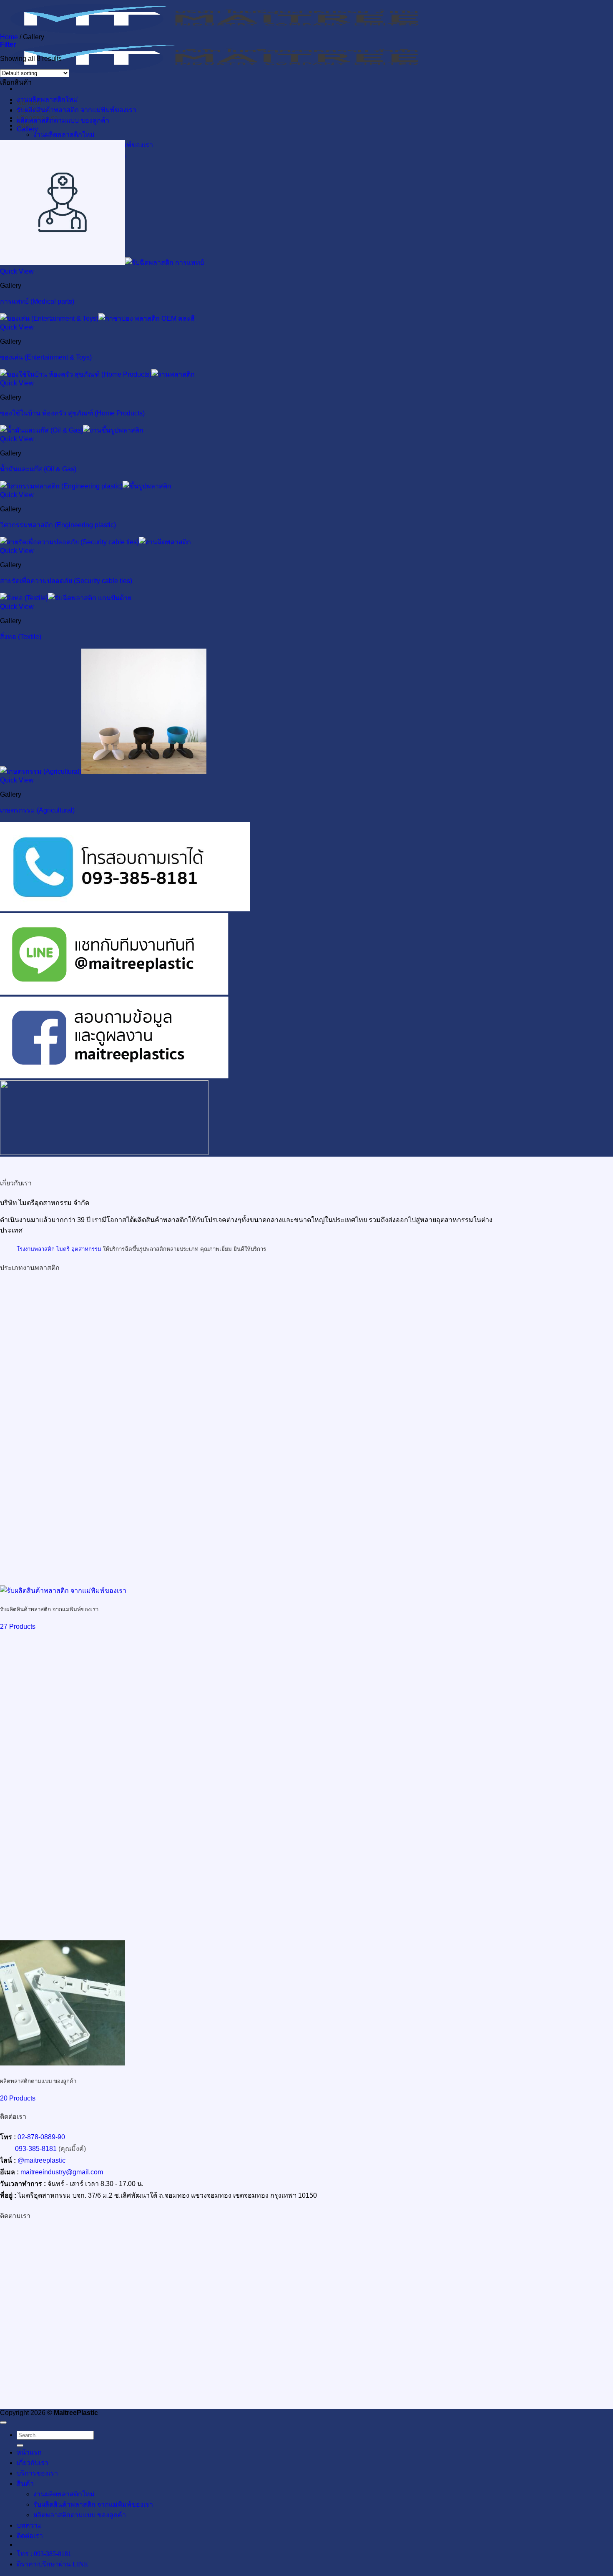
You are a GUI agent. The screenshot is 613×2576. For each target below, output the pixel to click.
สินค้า (25, 2484)
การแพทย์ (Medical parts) (37, 301)
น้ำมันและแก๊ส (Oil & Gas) (38, 469)
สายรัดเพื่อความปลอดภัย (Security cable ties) (66, 581)
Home (9, 37)
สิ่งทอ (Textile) (21, 637)
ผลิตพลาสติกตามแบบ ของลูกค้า (63, 120)
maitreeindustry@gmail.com (62, 2172)
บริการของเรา (37, 2473)
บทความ (29, 2525)
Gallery (27, 129)
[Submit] (20, 2445)
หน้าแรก (29, 2452)
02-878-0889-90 (41, 2137)
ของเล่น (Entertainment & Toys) (46, 357)
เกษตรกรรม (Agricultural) (37, 810)
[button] (8, 44)
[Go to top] (3, 2423)
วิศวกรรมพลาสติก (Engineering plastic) (58, 525)
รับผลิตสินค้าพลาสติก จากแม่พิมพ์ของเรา (77, 110)
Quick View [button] (17, 271)
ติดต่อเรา (30, 2536)
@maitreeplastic (41, 2160)
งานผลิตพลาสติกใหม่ (64, 135)
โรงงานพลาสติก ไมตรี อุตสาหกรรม (59, 1249)
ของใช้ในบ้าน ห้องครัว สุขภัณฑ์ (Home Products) (72, 413)
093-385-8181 (36, 2149)
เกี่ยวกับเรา (33, 2463)
